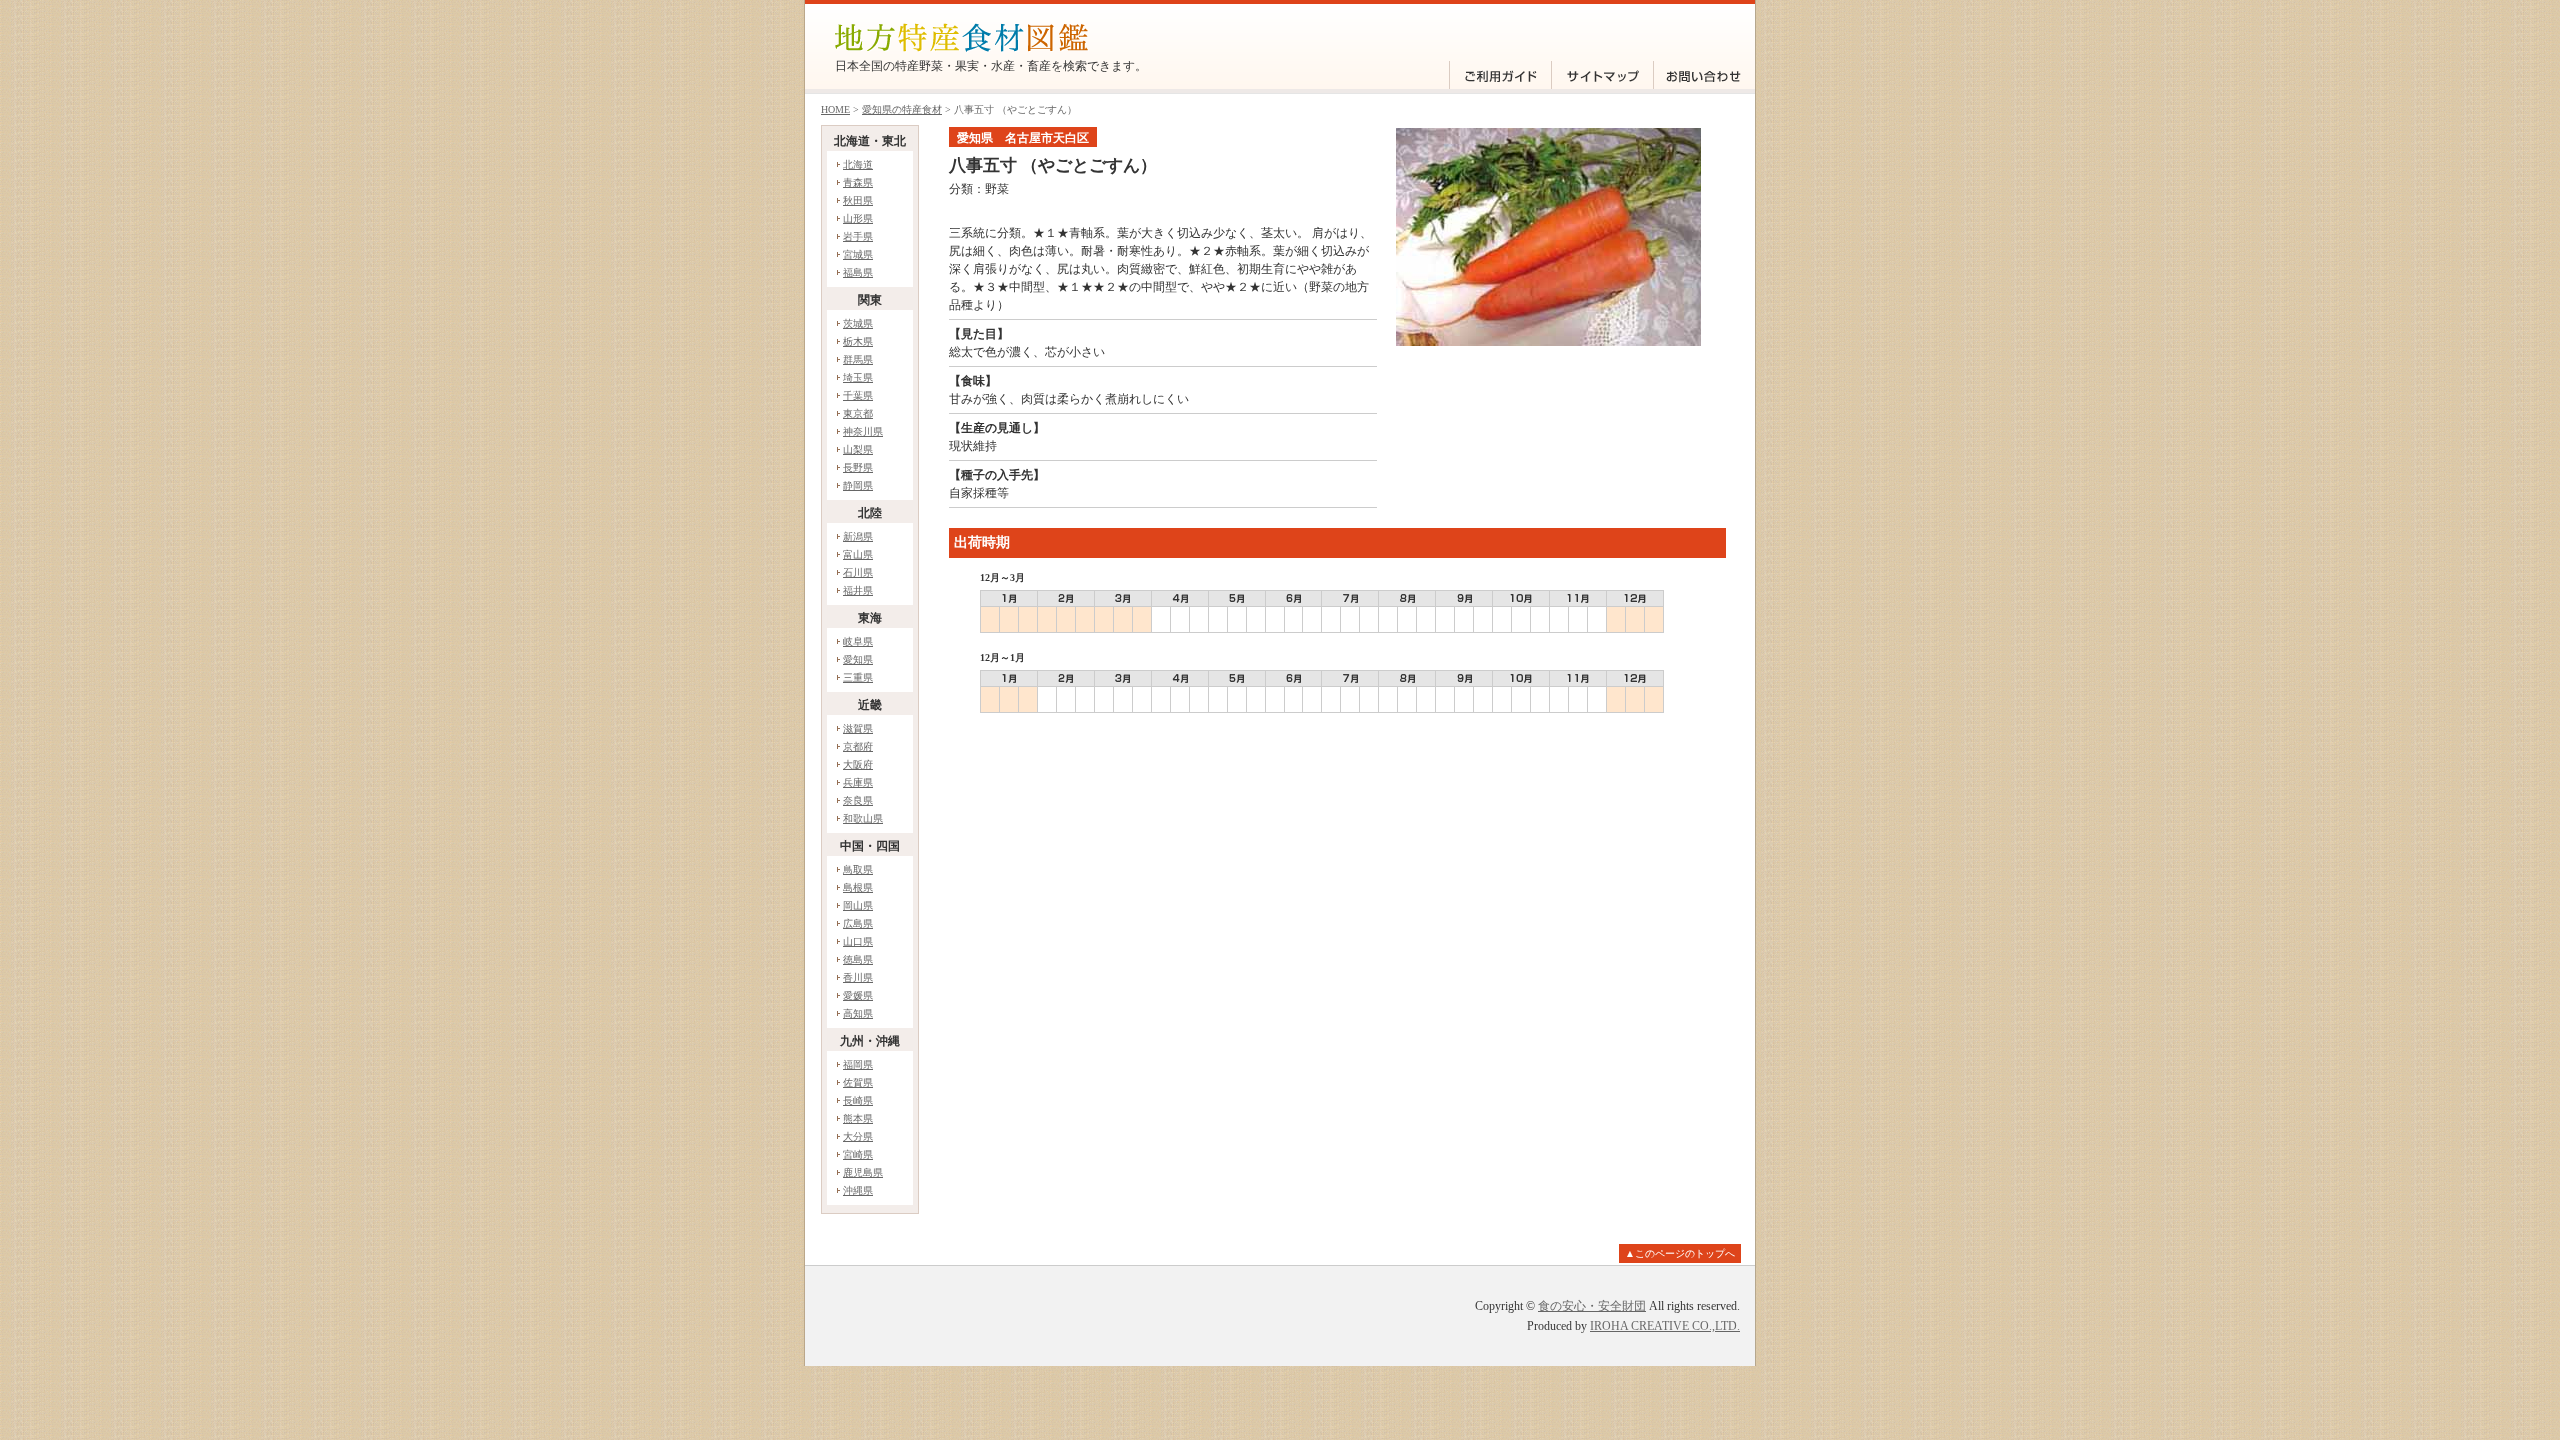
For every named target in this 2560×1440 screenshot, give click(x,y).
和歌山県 (863, 818)
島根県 (858, 887)
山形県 (858, 218)
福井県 (858, 590)
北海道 (858, 164)
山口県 (858, 941)
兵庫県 (858, 782)
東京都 (858, 413)
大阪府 (858, 764)
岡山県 (858, 905)
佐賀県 (858, 1082)
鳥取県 (858, 869)
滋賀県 (858, 728)
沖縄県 (858, 1190)
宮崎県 (858, 1154)
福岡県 (858, 1064)
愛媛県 (858, 995)
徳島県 (858, 959)
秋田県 (858, 200)
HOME (835, 109)
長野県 (858, 467)
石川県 (858, 572)
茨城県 (858, 323)
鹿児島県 (863, 1172)
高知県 (858, 1013)
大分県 (858, 1136)
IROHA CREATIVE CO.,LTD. (1665, 1326)
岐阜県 (858, 641)
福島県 (858, 272)
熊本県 (858, 1118)
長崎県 (858, 1100)
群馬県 (858, 359)
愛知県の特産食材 (902, 109)
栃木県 (858, 341)
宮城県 (858, 254)
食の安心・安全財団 (1592, 1306)
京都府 (858, 746)
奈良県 (858, 800)
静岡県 (858, 485)
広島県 (858, 923)
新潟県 (858, 536)
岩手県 (858, 236)
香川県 (858, 977)
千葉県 (858, 395)
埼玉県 (858, 377)
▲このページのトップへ (1680, 1253)
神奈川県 (863, 431)
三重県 (858, 677)
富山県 (858, 554)
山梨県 (858, 449)
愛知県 (858, 659)
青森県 (858, 182)
